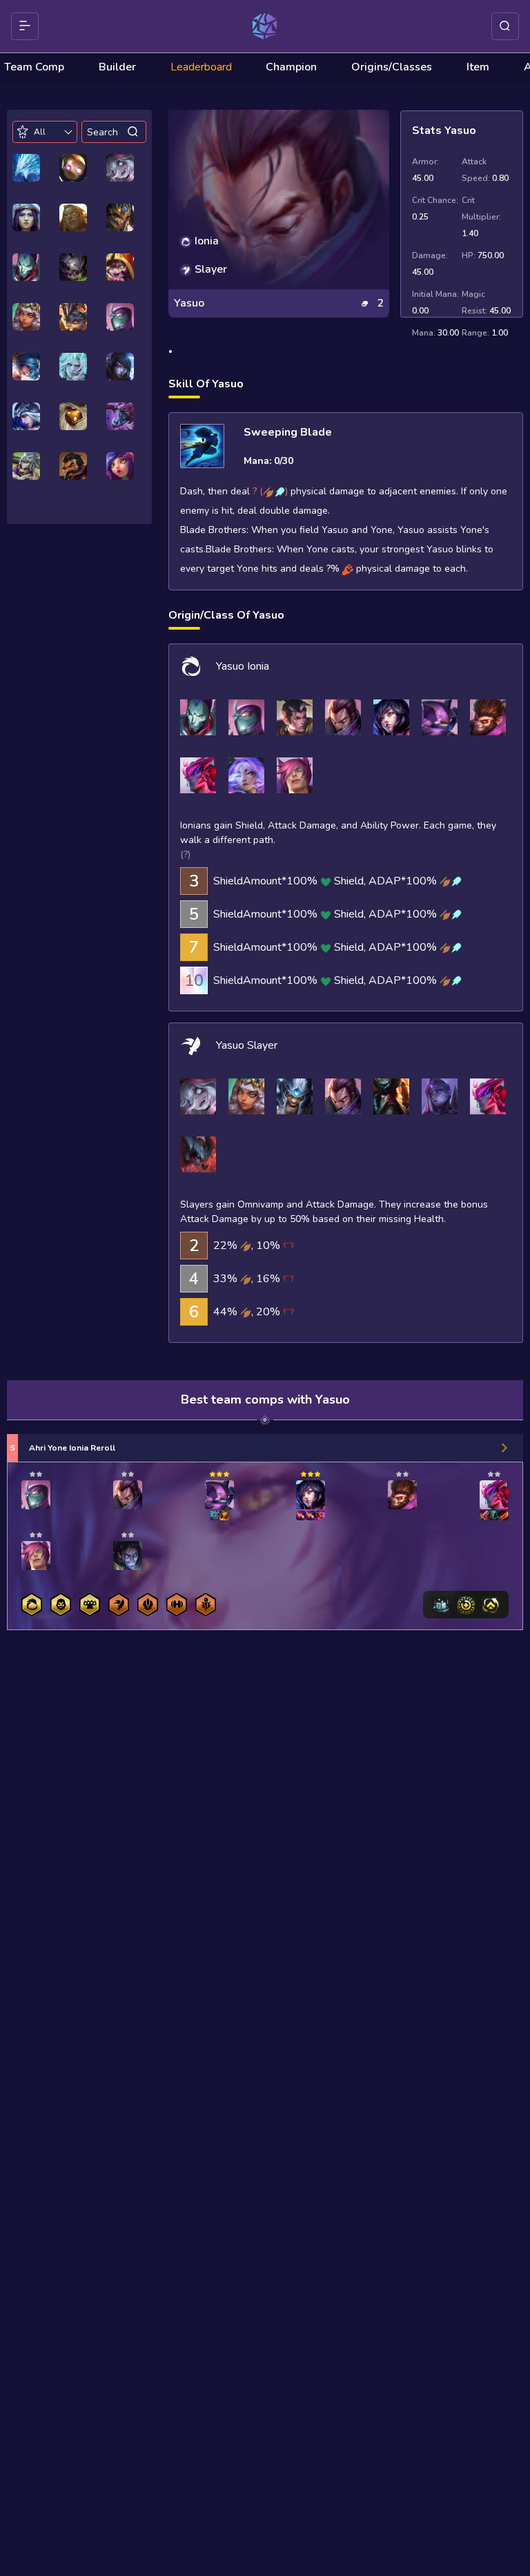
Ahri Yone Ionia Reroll (72, 1448)
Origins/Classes (392, 67)
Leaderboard (201, 67)
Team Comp (34, 67)
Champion (291, 67)
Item (478, 67)
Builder (117, 67)
